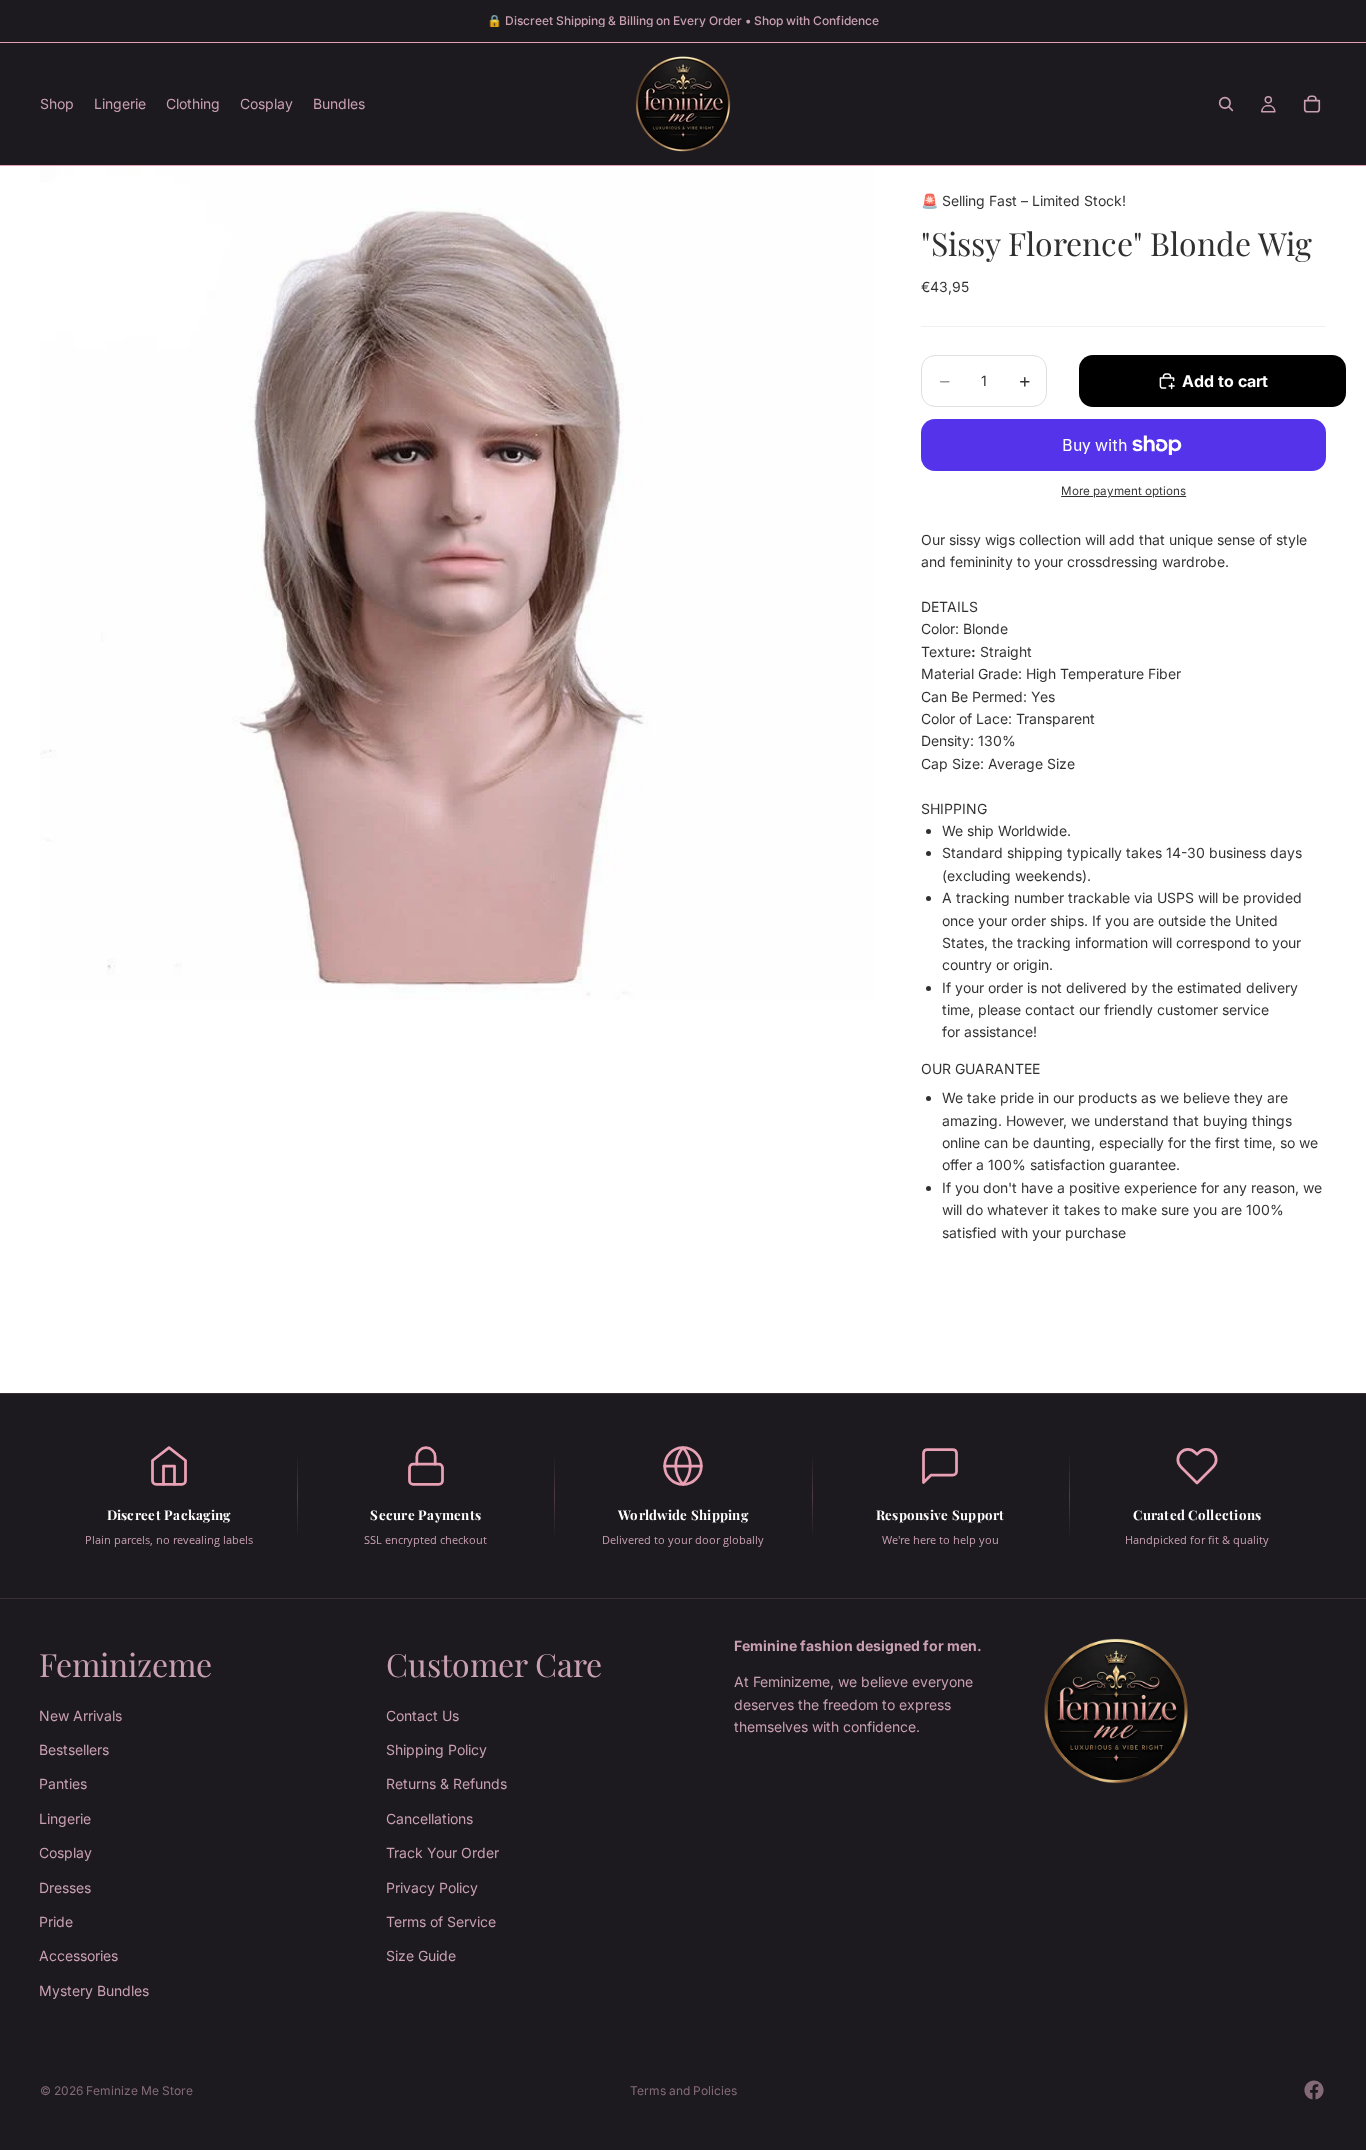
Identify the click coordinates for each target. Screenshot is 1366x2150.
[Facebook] (1314, 2090)
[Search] (1226, 104)
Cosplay (65, 1852)
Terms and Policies (683, 2090)
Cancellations (429, 1818)
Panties (63, 1783)
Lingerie (65, 1818)
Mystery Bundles (94, 1990)
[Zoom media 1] (457, 583)
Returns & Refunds (446, 1783)
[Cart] (1312, 104)
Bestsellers (74, 1749)
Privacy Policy (432, 1887)
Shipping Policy (436, 1749)
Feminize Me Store (139, 2090)
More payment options (1123, 491)
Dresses (65, 1887)
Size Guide (421, 1955)
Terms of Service (441, 1921)
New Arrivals (80, 1715)
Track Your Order (442, 1852)
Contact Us (422, 1715)
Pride (56, 1921)
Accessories (78, 1955)
